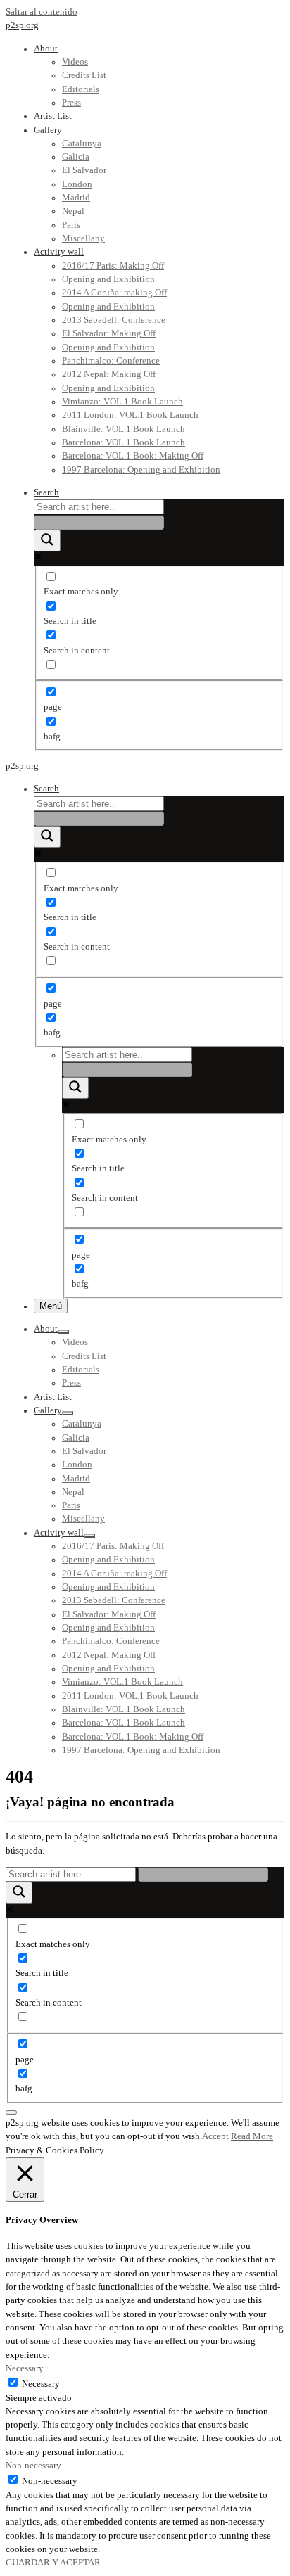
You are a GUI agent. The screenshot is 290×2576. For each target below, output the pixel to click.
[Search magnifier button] (47, 541)
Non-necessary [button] (33, 2466)
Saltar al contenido (42, 12)
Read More (252, 2136)
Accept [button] (215, 2136)
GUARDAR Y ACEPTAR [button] (53, 2563)
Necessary (41, 2384)
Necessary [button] (25, 2368)
